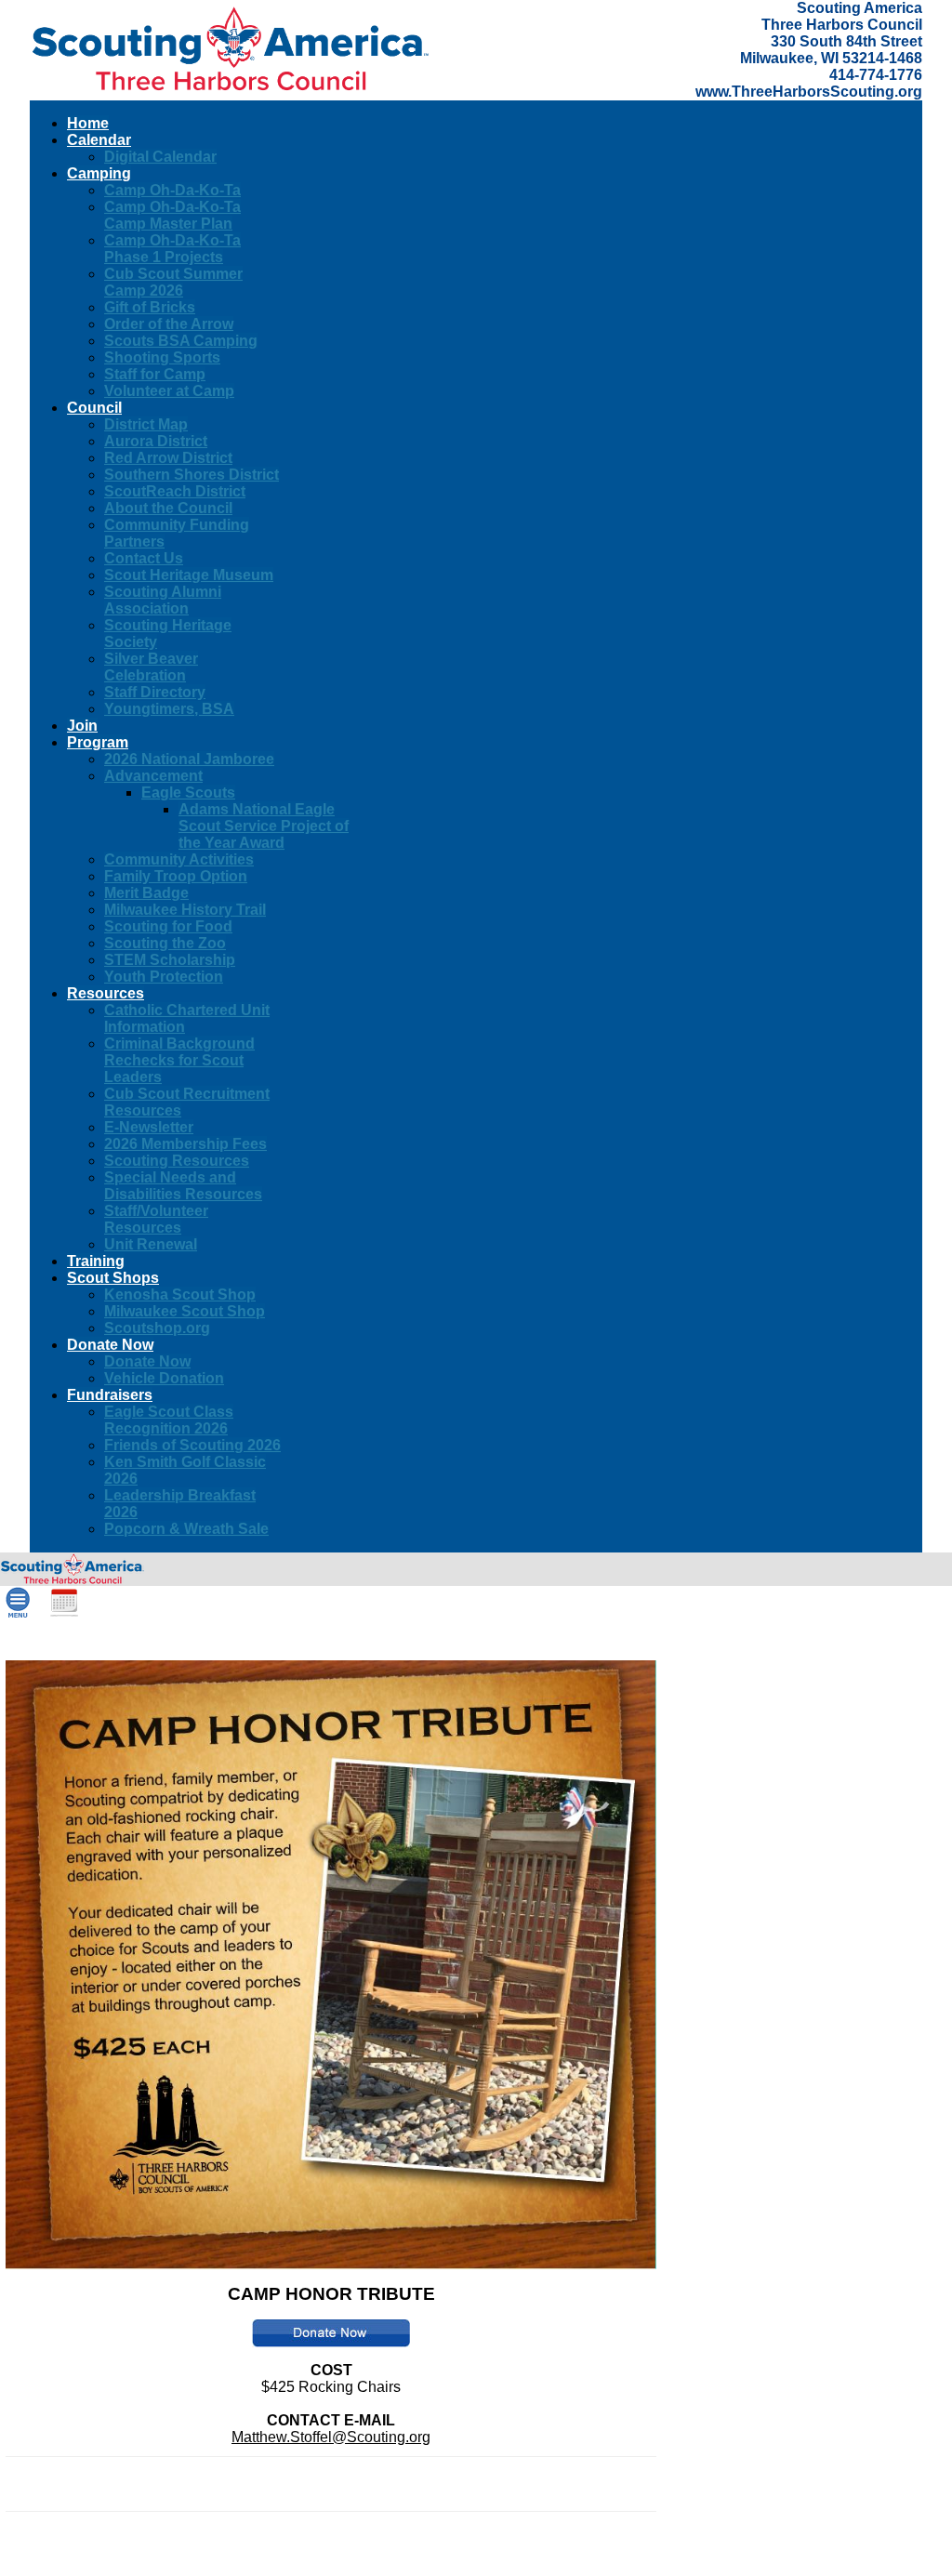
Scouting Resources (177, 1161)
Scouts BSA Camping (181, 341)
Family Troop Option (176, 876)
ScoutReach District (175, 491)
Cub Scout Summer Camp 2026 (173, 282)
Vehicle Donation (164, 1378)
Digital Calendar (160, 157)
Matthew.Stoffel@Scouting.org (331, 2437)
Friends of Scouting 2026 (192, 1445)
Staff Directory (155, 692)
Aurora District (156, 441)
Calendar (99, 140)
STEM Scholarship (170, 960)
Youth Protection (164, 977)
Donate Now (147, 1361)
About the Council (168, 508)
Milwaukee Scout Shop (185, 1311)
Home (88, 123)
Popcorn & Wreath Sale (186, 1529)
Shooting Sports (162, 357)
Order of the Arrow (169, 324)
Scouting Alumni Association (163, 600)
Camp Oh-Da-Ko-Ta (172, 190)
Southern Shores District (192, 475)
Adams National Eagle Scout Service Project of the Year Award (264, 826)
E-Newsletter (149, 1127)
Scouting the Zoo (165, 943)
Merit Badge (146, 893)
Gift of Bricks (150, 307)
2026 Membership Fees (185, 1144)
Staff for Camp (155, 374)
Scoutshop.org (157, 1328)
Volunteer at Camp (169, 391)
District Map (146, 424)
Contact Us (144, 558)
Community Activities (179, 859)
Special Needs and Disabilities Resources (183, 1186)
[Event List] (64, 1613)
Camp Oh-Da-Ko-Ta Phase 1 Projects (172, 249)
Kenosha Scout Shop (180, 1295)
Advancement (153, 776)
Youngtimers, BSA (169, 709)
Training (96, 1261)
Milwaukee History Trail (185, 910)
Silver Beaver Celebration (151, 667)
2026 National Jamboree (189, 759)
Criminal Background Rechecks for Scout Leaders (179, 1060)
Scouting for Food (168, 926)
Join (82, 726)
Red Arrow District (168, 458)
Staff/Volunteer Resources (156, 1219)
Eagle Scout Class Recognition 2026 (169, 1420)
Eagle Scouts (188, 793)
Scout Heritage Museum (189, 575)
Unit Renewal (151, 1244)
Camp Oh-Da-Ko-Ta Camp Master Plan (172, 215)
